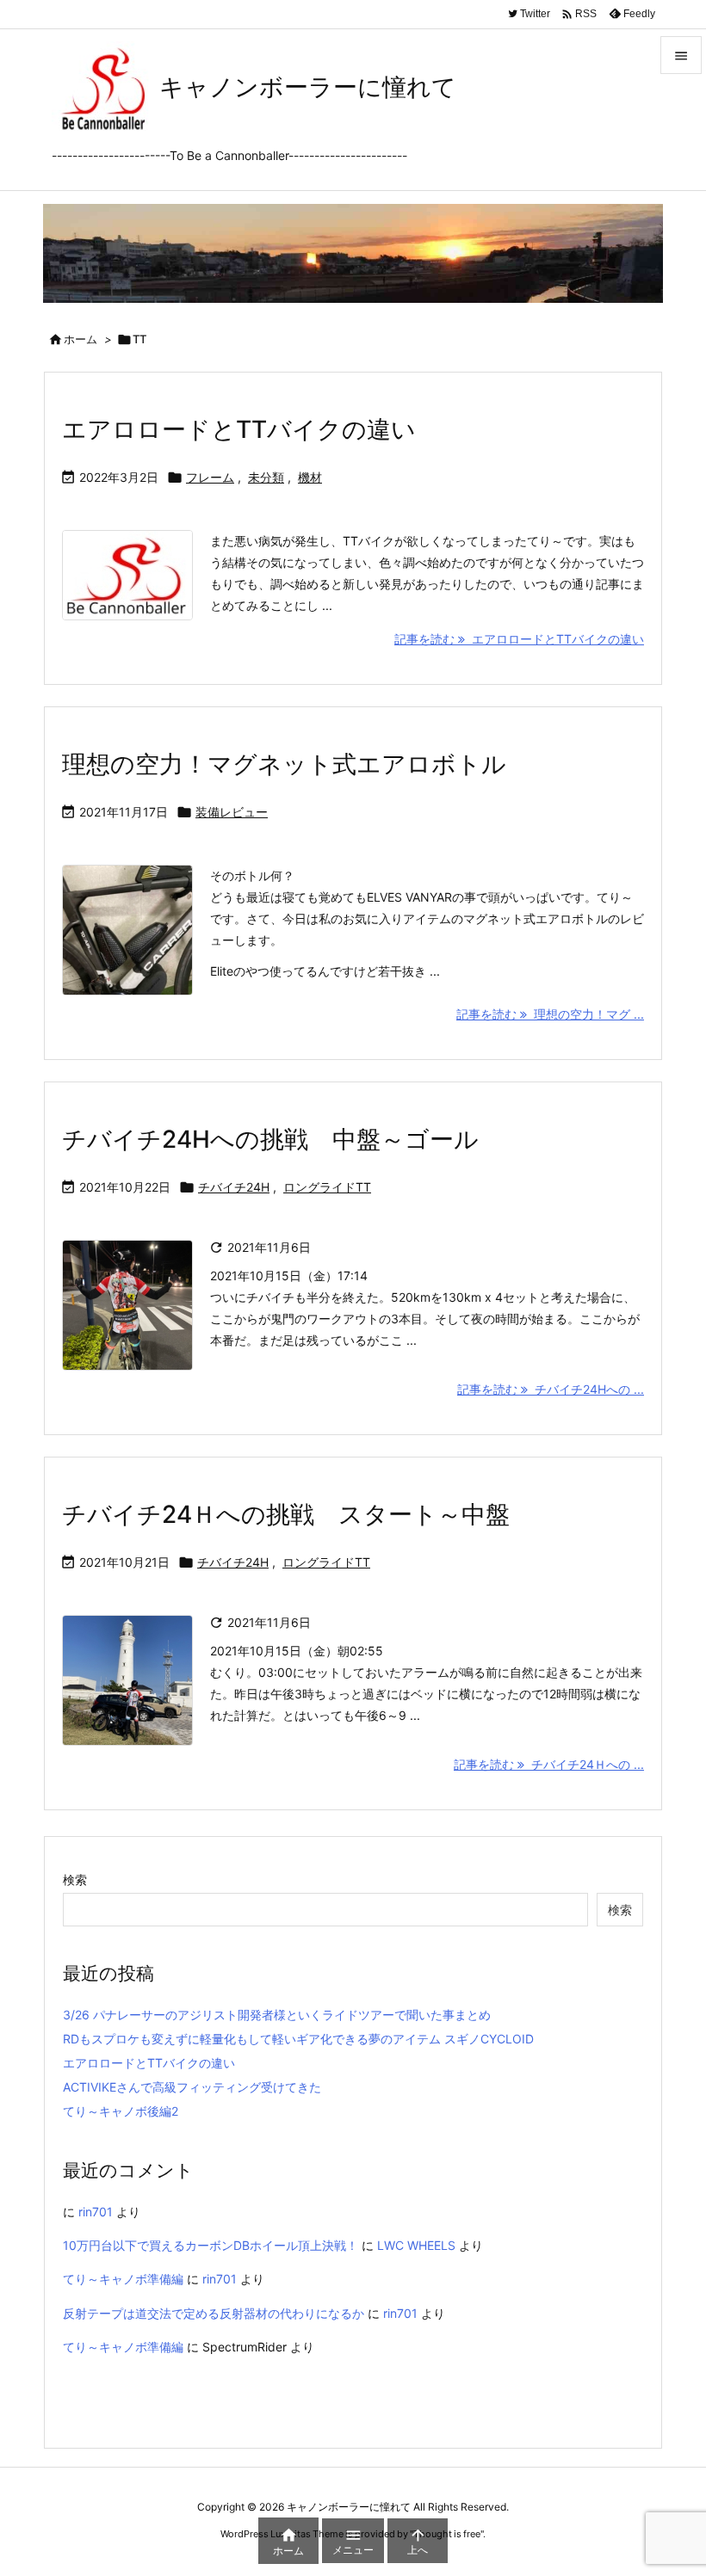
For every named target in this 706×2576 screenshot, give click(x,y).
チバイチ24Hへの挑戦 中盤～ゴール (270, 1139)
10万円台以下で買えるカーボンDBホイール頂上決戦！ (211, 2245)
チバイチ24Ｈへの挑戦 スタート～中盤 (286, 1514)
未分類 (266, 477)
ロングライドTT (327, 1187)
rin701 (96, 2212)
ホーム (81, 339)
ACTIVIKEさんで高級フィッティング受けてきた (192, 2087)
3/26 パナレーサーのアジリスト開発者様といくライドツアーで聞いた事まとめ (277, 2015)
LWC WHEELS (416, 2245)
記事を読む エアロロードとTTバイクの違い (519, 639)
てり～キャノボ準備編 (123, 2279)
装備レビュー (232, 812)
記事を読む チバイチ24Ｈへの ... (549, 1764)
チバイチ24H (234, 1187)
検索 (75, 1880)
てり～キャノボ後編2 (121, 2111)
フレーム (210, 477)
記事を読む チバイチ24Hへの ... (551, 1389)
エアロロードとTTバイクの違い (239, 429)
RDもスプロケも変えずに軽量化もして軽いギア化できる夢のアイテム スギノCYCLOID (298, 2039)
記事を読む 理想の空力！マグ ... (550, 1014)
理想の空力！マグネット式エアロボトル (284, 764)
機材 (310, 477)
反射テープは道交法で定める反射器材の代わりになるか (214, 2313)
